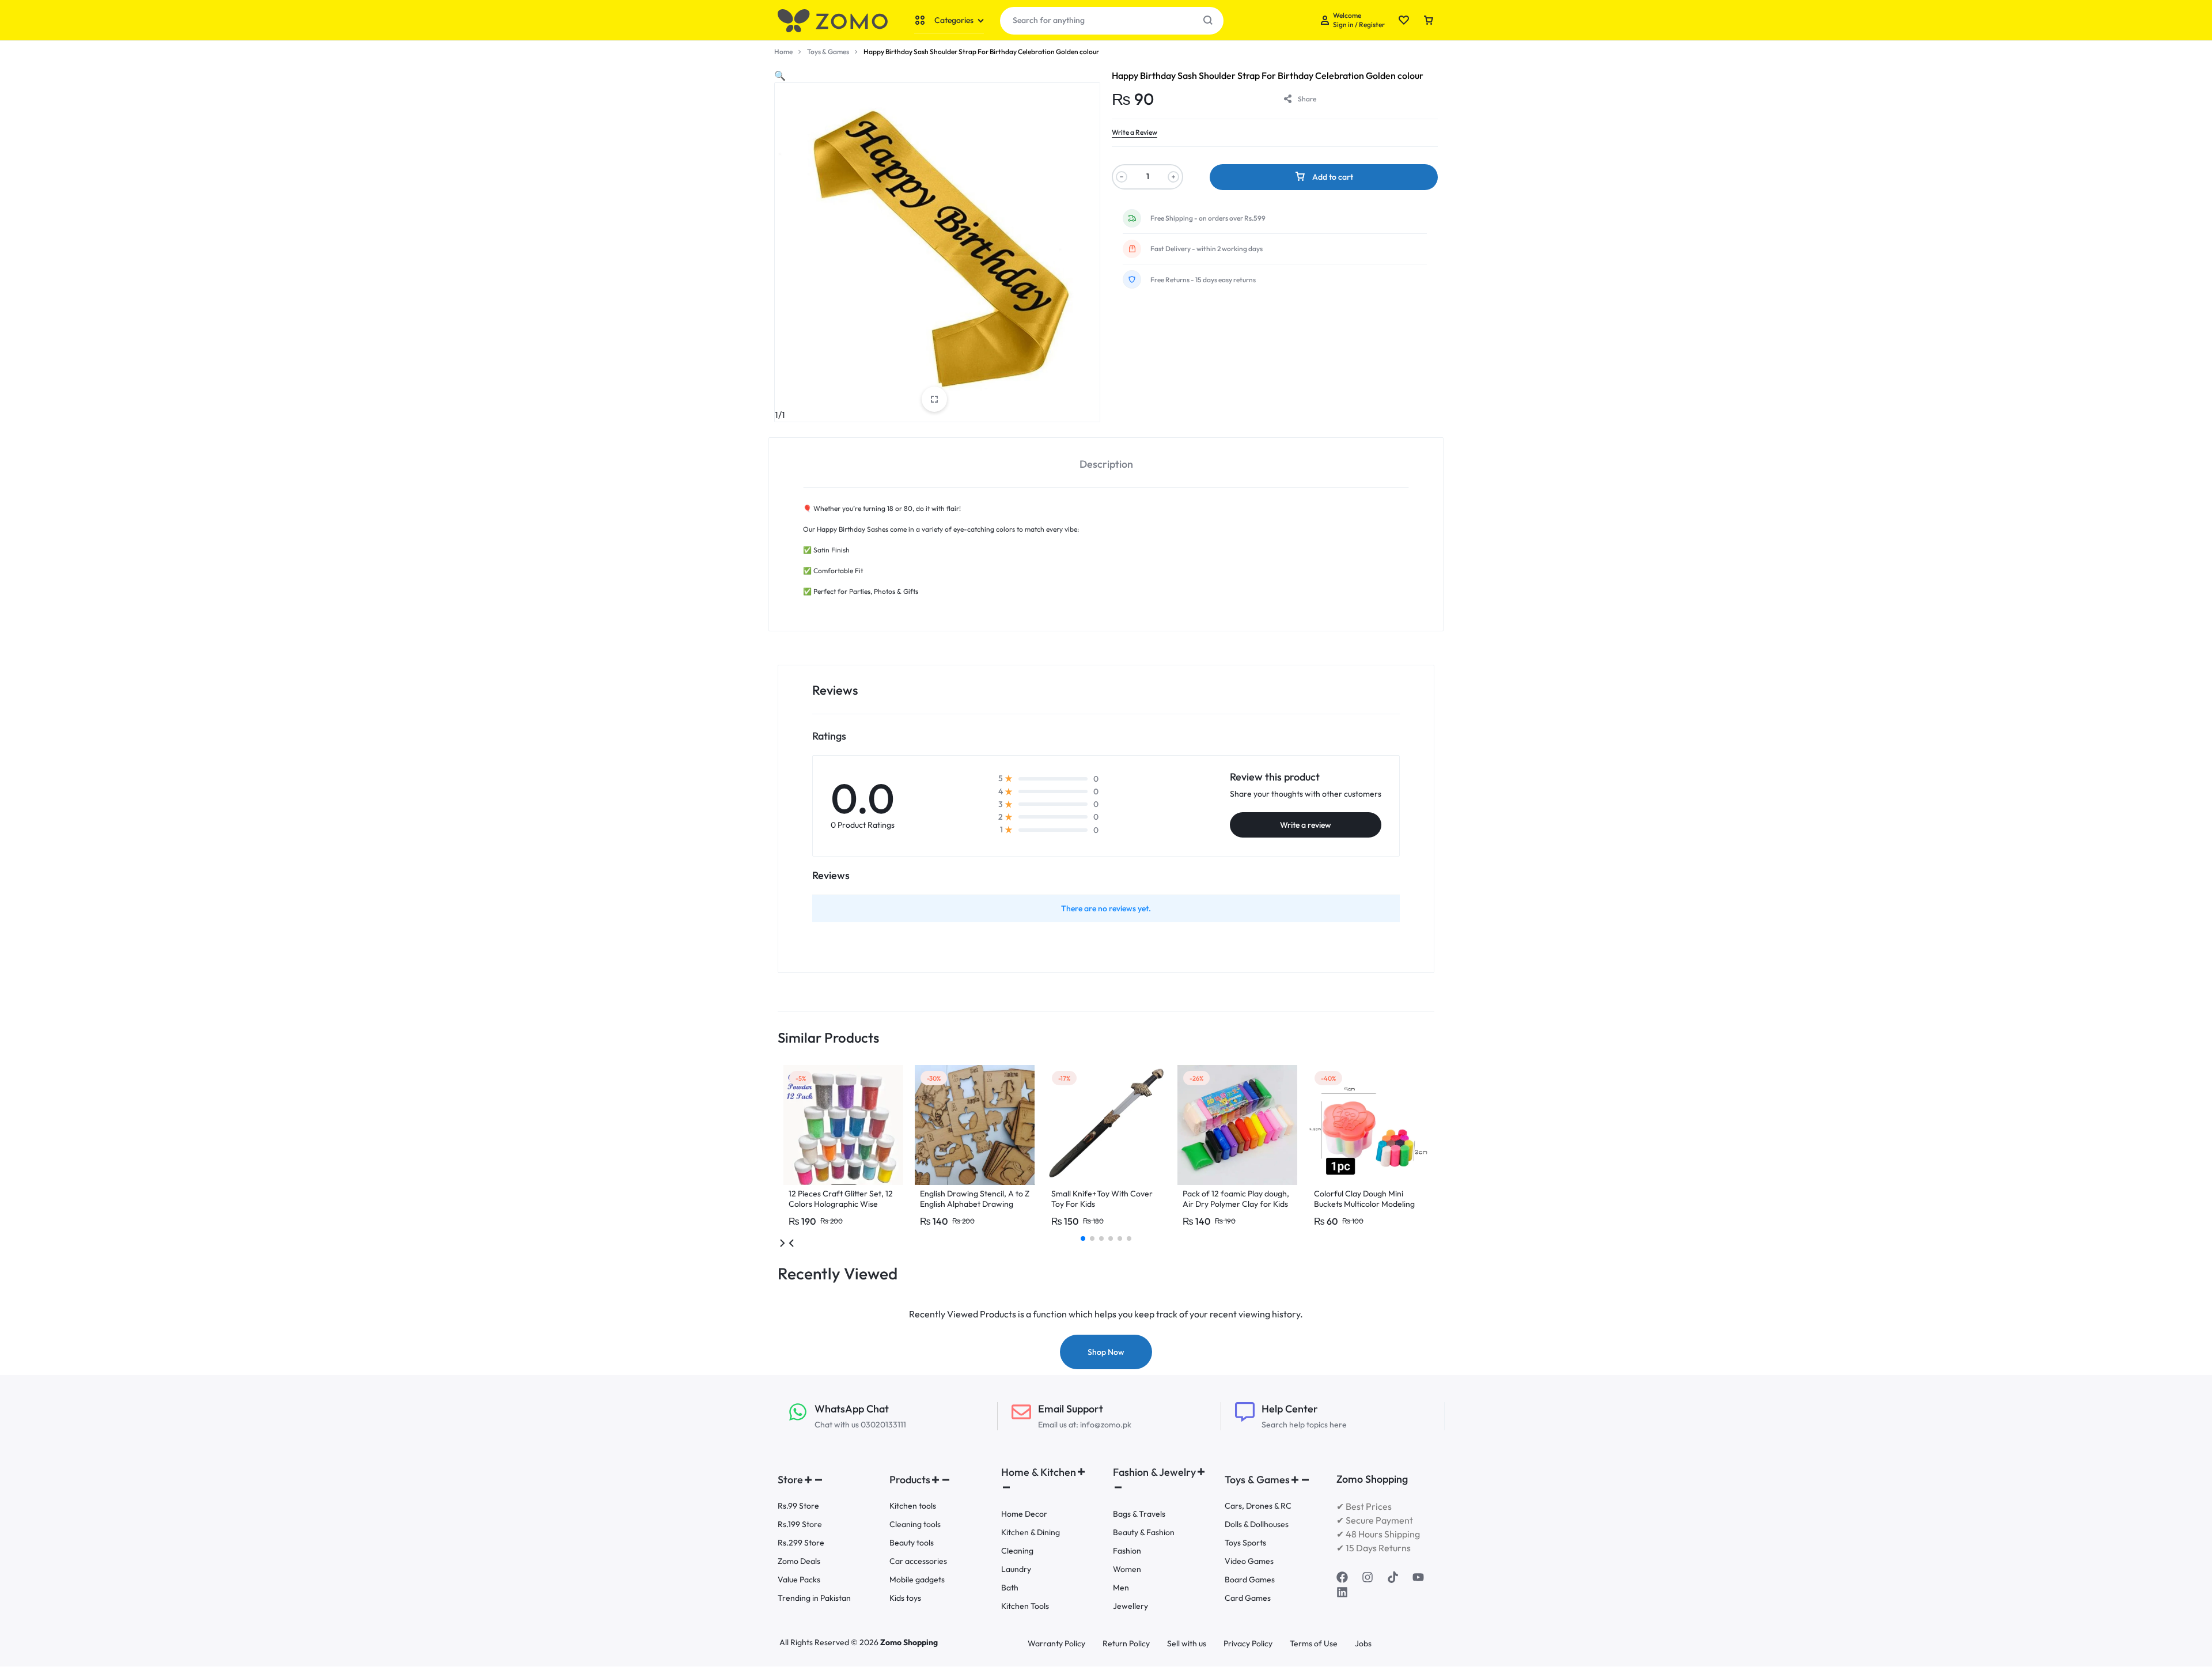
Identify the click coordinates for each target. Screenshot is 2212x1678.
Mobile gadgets (917, 1580)
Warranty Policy (1056, 1644)
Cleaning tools (915, 1524)
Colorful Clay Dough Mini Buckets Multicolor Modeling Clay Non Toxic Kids (1364, 1204)
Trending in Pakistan (814, 1598)
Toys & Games (828, 52)
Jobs (1363, 1644)
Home (783, 52)
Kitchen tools (913, 1506)
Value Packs (799, 1580)
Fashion (1127, 1551)
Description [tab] (1106, 464)
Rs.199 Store (800, 1524)
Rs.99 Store (798, 1506)
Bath (1010, 1588)
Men (1121, 1588)
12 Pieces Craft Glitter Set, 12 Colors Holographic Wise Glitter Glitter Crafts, (841, 1204)
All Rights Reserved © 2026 (830, 1642)
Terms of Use (1314, 1644)
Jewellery (1130, 1606)
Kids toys (905, 1598)
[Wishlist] (1404, 21)
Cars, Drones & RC (1258, 1506)
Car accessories (918, 1561)
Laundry (1016, 1569)
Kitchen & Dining (1031, 1533)
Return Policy (1126, 1644)
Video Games (1249, 1561)
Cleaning (1017, 1551)
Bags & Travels (1139, 1514)
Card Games (1248, 1598)
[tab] (1106, 463)
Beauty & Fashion (1144, 1533)
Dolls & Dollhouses (1257, 1524)
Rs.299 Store (801, 1543)
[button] (780, 75)
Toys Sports (1245, 1543)
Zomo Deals (799, 1561)
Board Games (1250, 1580)
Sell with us (1187, 1644)
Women (1127, 1569)
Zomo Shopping (909, 1642)
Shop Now (1106, 1352)
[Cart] (1429, 21)
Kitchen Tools (1025, 1606)
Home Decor (1024, 1514)
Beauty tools (912, 1543)
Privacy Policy (1248, 1644)
